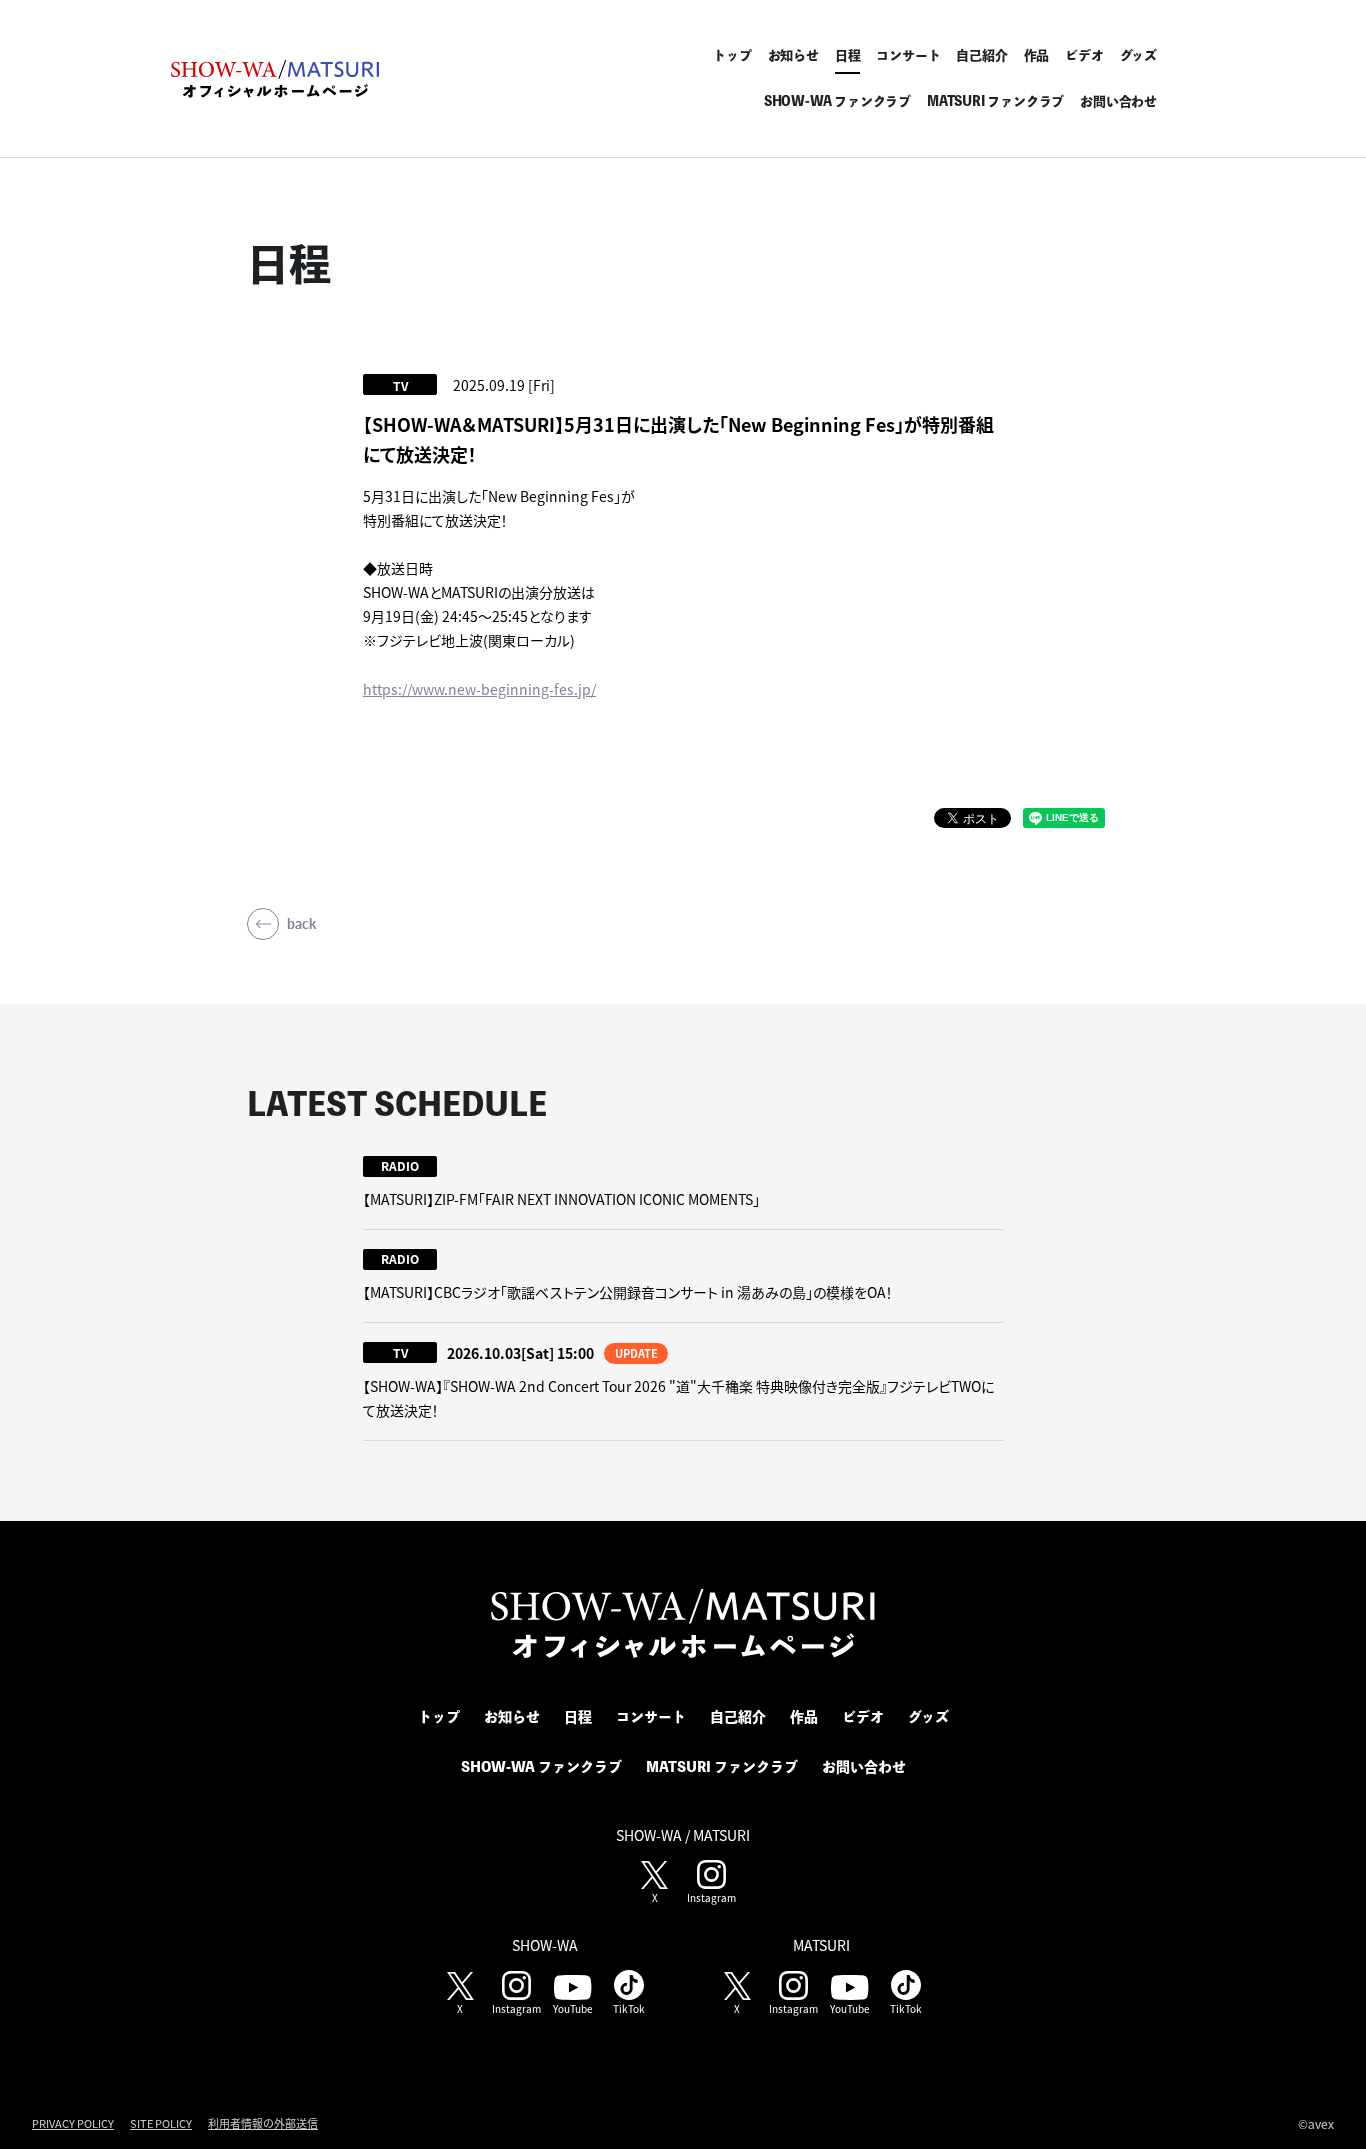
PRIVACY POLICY (73, 2123)
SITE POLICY (161, 2123)
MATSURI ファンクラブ (995, 101)
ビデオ (1084, 55)
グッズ (1138, 55)
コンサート (908, 55)
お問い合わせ (1118, 101)
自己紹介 (981, 55)
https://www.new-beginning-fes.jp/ (479, 689)
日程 (848, 55)
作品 (1037, 55)
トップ (732, 55)
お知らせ (793, 55)
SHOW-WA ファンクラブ (837, 101)
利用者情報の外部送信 (263, 2123)
